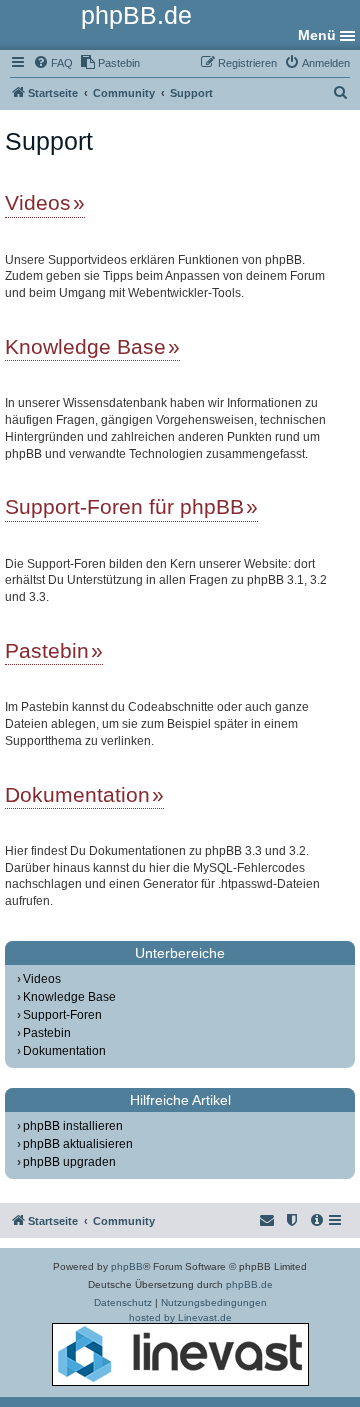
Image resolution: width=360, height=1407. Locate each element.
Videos (38, 202)
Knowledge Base (85, 346)
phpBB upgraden (69, 1162)
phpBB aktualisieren (78, 1144)
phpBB (127, 1266)
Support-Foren (62, 1015)
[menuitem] (53, 63)
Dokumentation (77, 794)
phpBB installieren (73, 1126)
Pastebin (47, 650)
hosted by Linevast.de (180, 1317)
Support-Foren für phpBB (124, 506)
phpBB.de (249, 1284)
